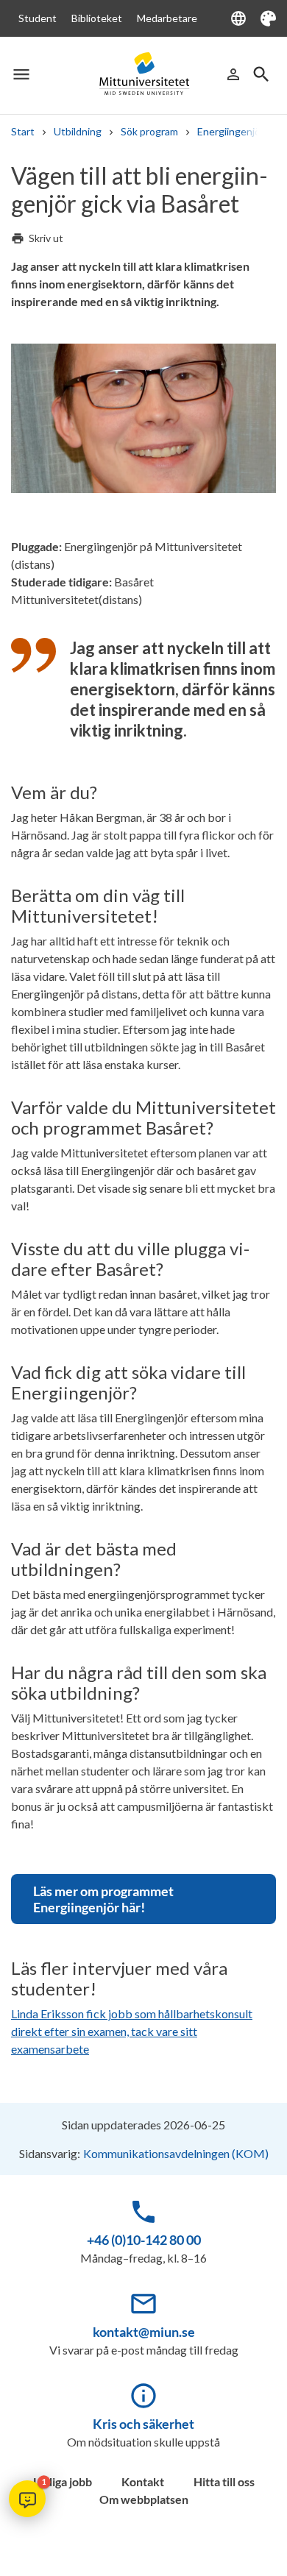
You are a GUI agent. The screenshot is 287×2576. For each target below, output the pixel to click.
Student (38, 18)
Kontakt (143, 2481)
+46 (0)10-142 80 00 (144, 2240)
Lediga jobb (63, 2481)
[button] (27, 2499)
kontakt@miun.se (144, 2332)
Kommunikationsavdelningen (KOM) (176, 2153)
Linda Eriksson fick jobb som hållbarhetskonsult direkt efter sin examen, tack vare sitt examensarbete (132, 2031)
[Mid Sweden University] (143, 74)
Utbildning (78, 131)
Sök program (149, 131)
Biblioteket (97, 18)
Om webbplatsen (144, 2499)
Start (23, 131)
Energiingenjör (231, 131)
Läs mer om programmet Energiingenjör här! (103, 1899)
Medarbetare (167, 18)
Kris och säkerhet (143, 2424)
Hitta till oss (224, 2481)
